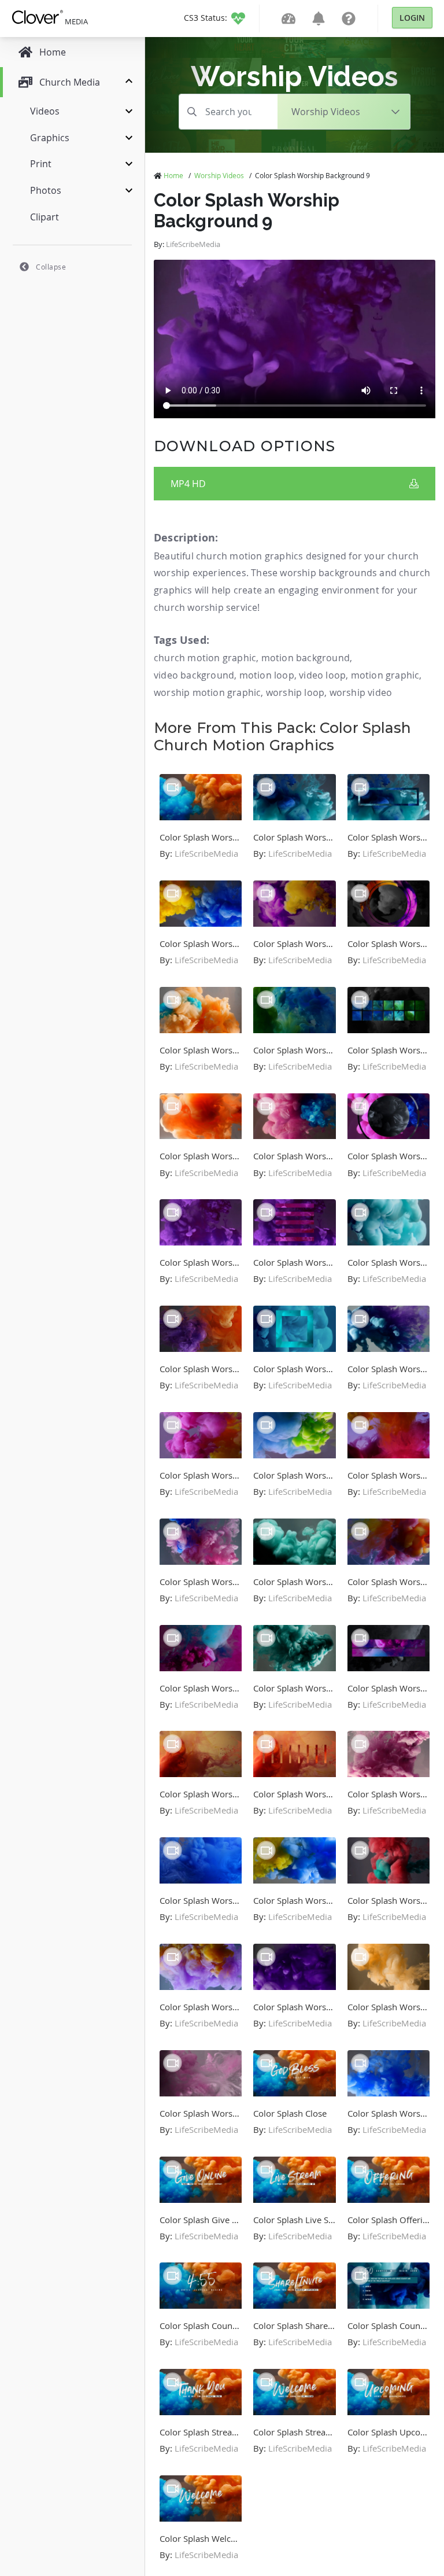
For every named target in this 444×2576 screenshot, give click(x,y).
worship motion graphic (207, 692)
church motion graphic (205, 658)
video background (194, 675)
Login (412, 18)
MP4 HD (188, 484)
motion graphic (385, 675)
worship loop (295, 692)
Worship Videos (219, 175)
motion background (306, 658)
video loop (322, 675)
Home (173, 175)
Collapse (51, 267)
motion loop (267, 675)
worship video (361, 692)
